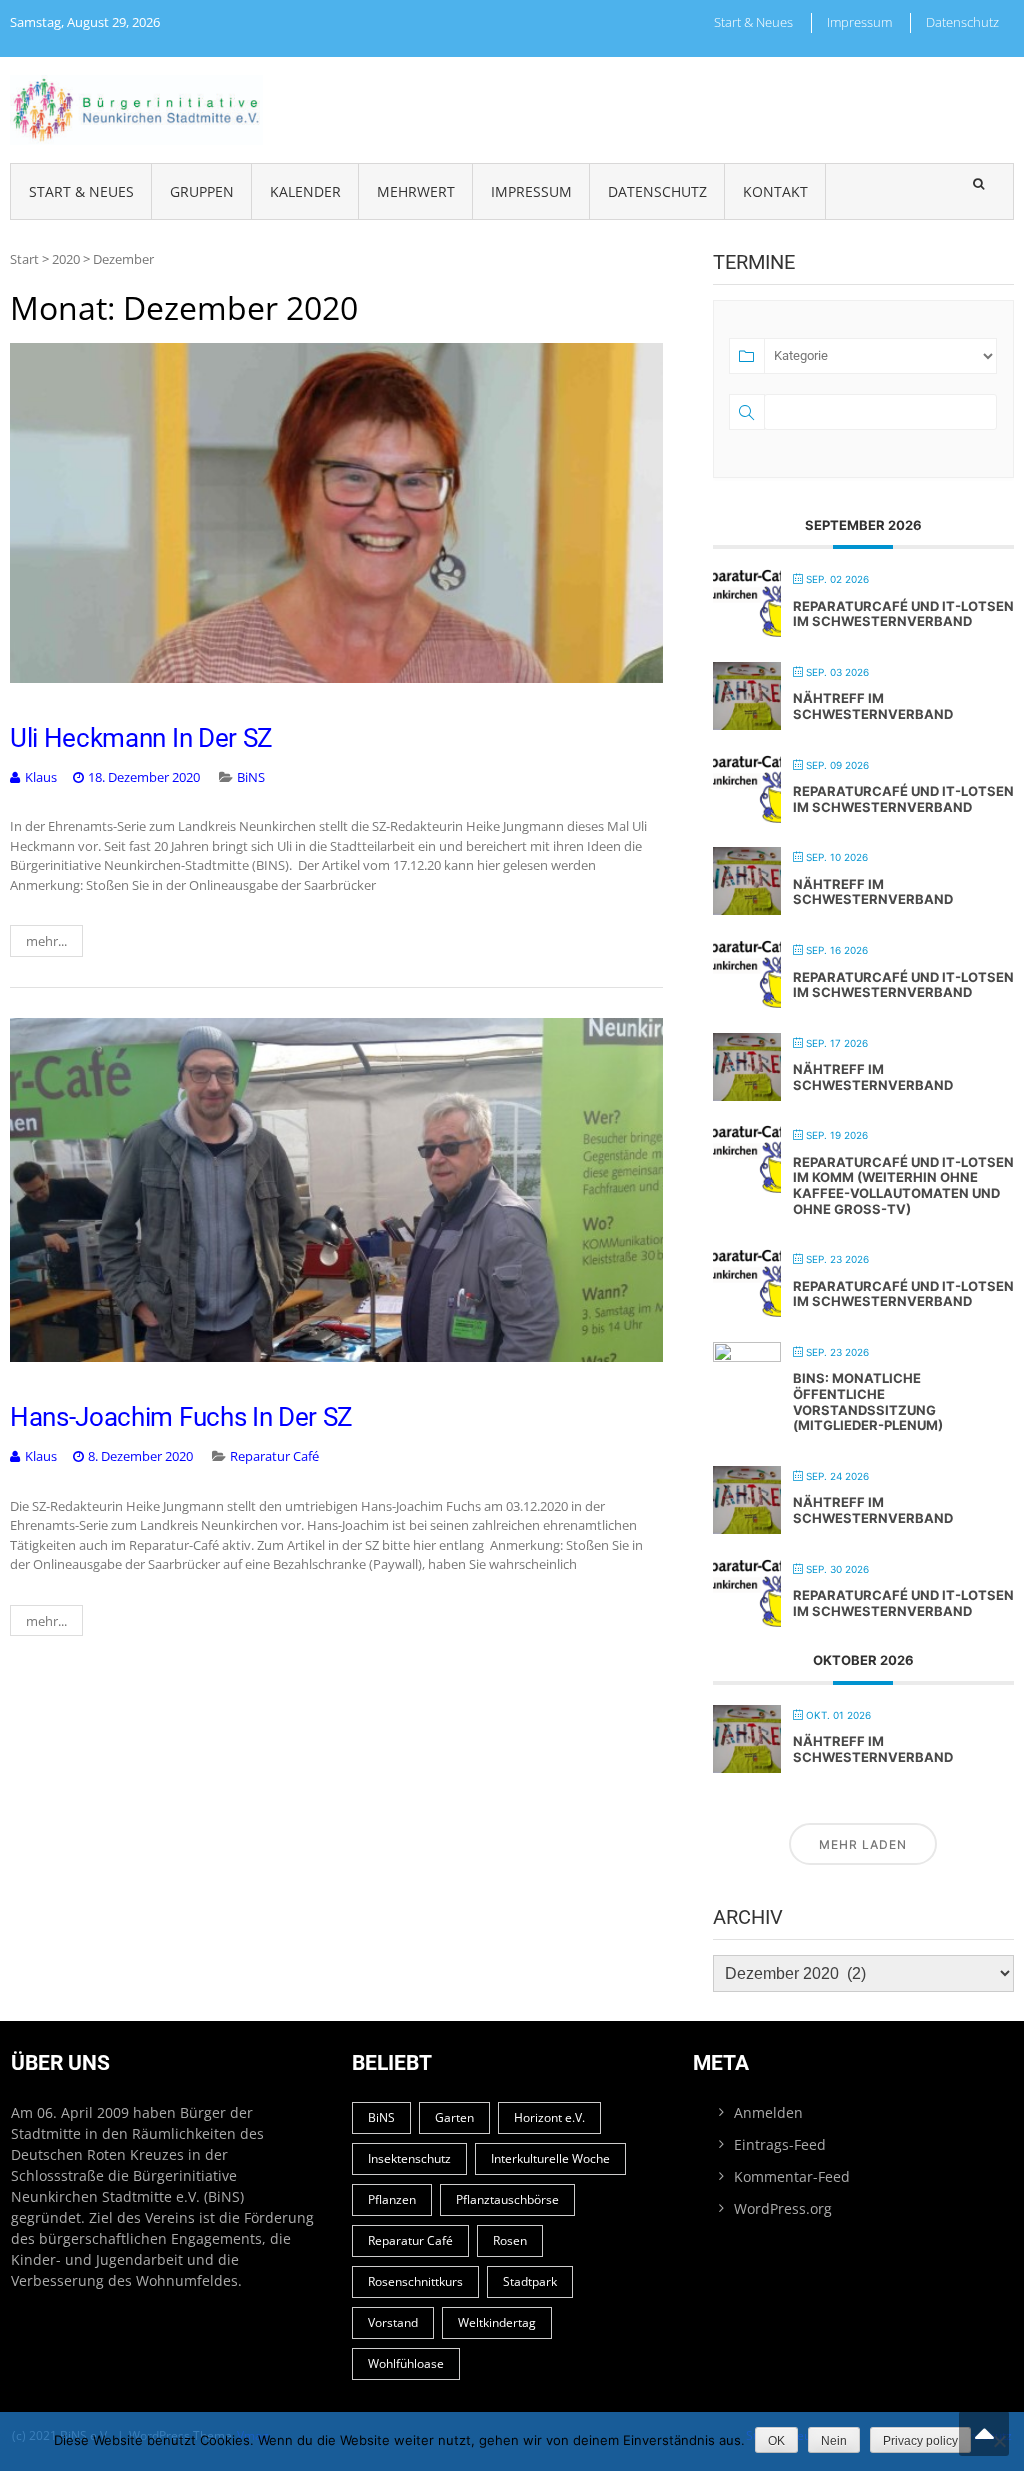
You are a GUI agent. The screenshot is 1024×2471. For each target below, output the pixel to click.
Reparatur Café (274, 1456)
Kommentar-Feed (792, 2176)
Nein (834, 2441)
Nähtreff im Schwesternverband (873, 706)
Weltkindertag (497, 2322)
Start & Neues (753, 22)
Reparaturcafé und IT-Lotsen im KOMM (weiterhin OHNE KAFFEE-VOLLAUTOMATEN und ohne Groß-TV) (903, 1185)
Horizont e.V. (549, 2117)
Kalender (305, 191)
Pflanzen (392, 2199)
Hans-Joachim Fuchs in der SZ (181, 1417)
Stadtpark (530, 2281)
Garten (454, 2117)
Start (24, 259)
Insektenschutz (409, 2158)
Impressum (859, 22)
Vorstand (393, 2322)
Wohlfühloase (406, 2363)
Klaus (41, 777)
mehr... (46, 941)
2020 (66, 259)
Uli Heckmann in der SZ (141, 738)
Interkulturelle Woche (550, 2158)
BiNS (251, 777)
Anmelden (768, 2112)
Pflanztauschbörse (507, 2199)
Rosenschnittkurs (415, 2281)
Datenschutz (962, 22)
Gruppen (202, 191)
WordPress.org (783, 2208)
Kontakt (775, 191)
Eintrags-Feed (780, 2144)
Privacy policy (920, 2441)
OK (776, 2441)
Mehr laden (863, 1844)
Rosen (510, 2240)
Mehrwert (416, 191)
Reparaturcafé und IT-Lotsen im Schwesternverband (903, 614)
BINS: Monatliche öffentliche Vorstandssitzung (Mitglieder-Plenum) (868, 1401)
